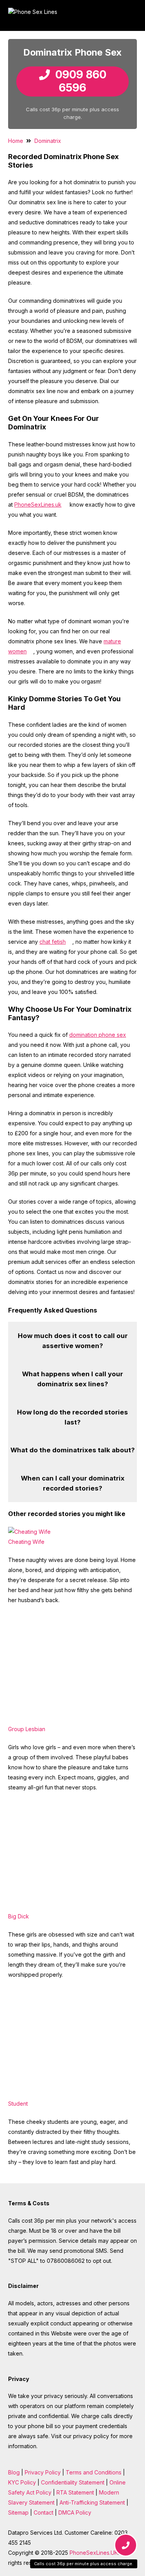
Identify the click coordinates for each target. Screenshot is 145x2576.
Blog (14, 2472)
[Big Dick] (66, 1906)
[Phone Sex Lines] (69, 15)
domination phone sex (98, 1035)
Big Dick (19, 1916)
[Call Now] (125, 2546)
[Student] (66, 2094)
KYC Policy (22, 2482)
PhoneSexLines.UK (94, 2553)
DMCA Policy (75, 2512)
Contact (43, 2512)
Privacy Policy (43, 2472)
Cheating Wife (26, 1542)
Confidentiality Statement (73, 2482)
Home (16, 141)
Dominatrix (48, 141)
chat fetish (53, 942)
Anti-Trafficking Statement (92, 2502)
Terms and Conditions (94, 2472)
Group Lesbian (27, 1729)
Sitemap (18, 2512)
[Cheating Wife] (29, 1532)
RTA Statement (75, 2492)
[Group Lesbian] (66, 1719)
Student (18, 2104)
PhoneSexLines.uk (38, 505)
